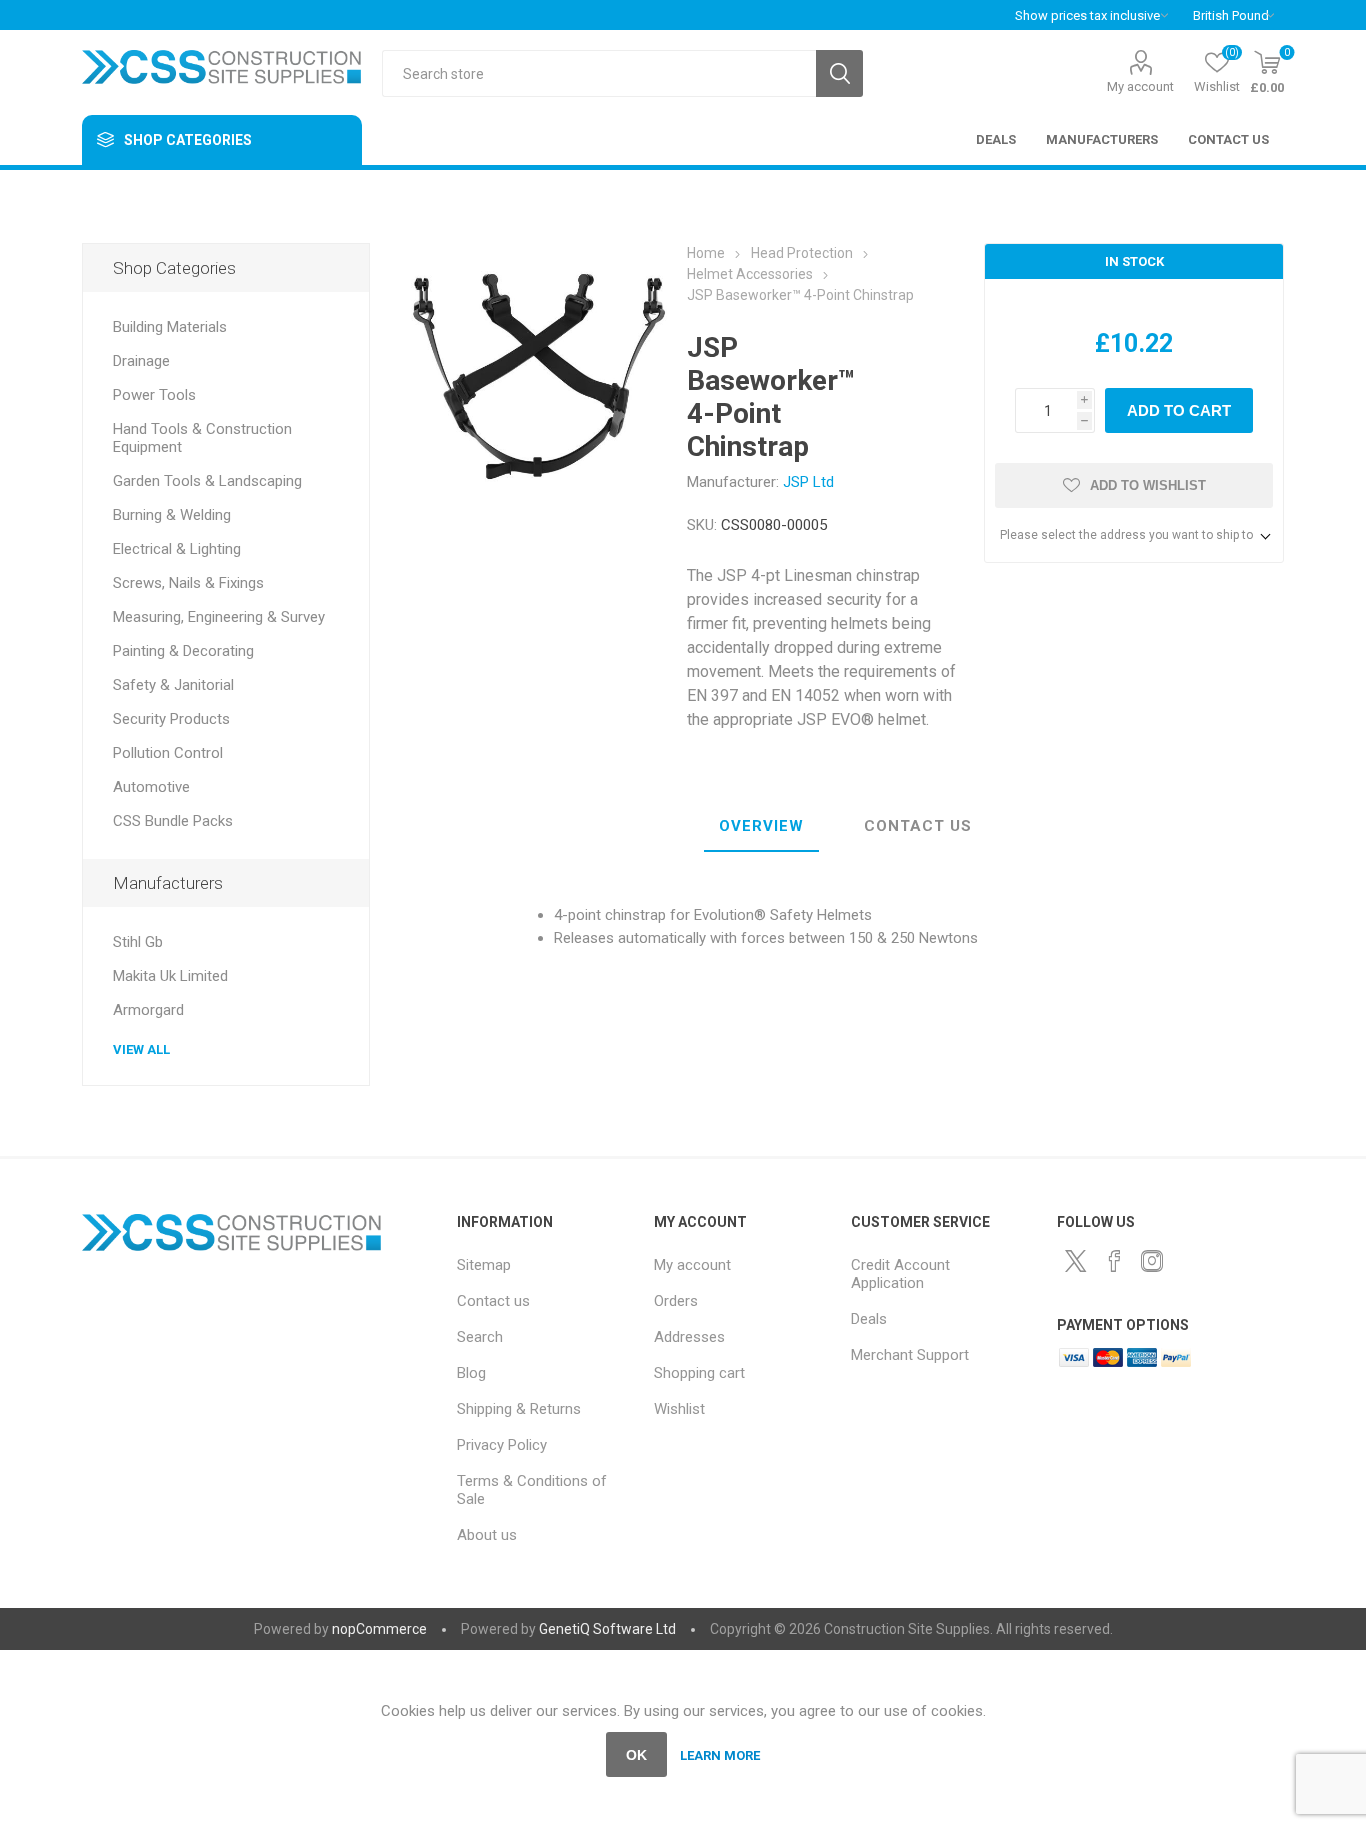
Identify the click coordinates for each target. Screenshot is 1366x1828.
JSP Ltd (808, 482)
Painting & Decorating (183, 651)
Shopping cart (699, 1373)
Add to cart (1179, 410)
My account (1140, 86)
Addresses (689, 1337)
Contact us (493, 1301)
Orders (676, 1301)
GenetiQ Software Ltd (607, 1629)
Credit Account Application (900, 1274)
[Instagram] (1152, 1261)
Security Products (171, 719)
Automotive (151, 787)
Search (839, 73)
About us (487, 1535)
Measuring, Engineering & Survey (219, 617)
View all (141, 1049)
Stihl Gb (138, 942)
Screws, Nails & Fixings (188, 583)
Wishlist (679, 1409)
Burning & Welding (172, 515)
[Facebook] (1114, 1261)
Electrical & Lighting (177, 549)
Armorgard (148, 1010)
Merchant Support (910, 1355)
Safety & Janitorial (173, 685)
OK (636, 1755)
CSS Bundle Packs (173, 821)
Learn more (720, 1755)
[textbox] (599, 73)
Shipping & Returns (519, 1409)
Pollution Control (168, 753)
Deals (869, 1319)
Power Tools (154, 395)
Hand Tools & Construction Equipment (202, 438)
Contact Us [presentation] (918, 826)
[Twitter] (1076, 1261)
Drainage (141, 361)
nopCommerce (379, 1629)
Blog (471, 1373)
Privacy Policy (502, 1445)
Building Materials (170, 327)
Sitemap (484, 1265)
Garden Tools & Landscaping (207, 481)
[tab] (761, 827)
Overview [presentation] (761, 826)
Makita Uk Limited (170, 976)
